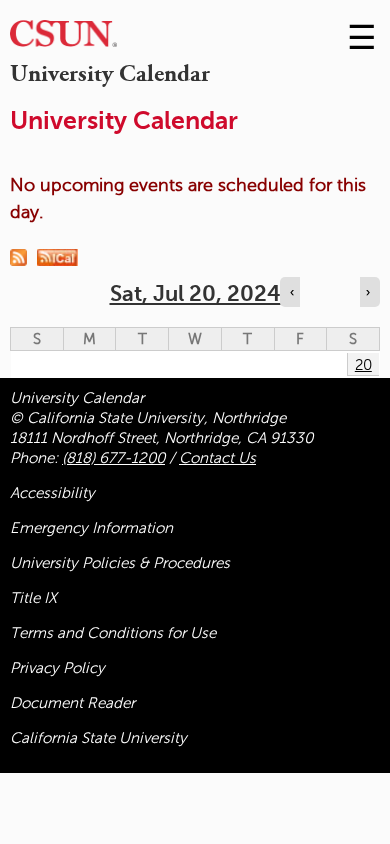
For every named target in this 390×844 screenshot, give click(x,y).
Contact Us (217, 458)
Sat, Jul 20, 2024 (195, 293)
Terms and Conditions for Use (113, 633)
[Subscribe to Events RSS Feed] (23, 257)
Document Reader (72, 703)
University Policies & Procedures (120, 563)
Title (33, 598)
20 (363, 365)
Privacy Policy (57, 668)
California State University (98, 738)
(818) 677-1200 (113, 458)
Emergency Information (91, 528)
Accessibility (52, 493)
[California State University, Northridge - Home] (63, 38)
